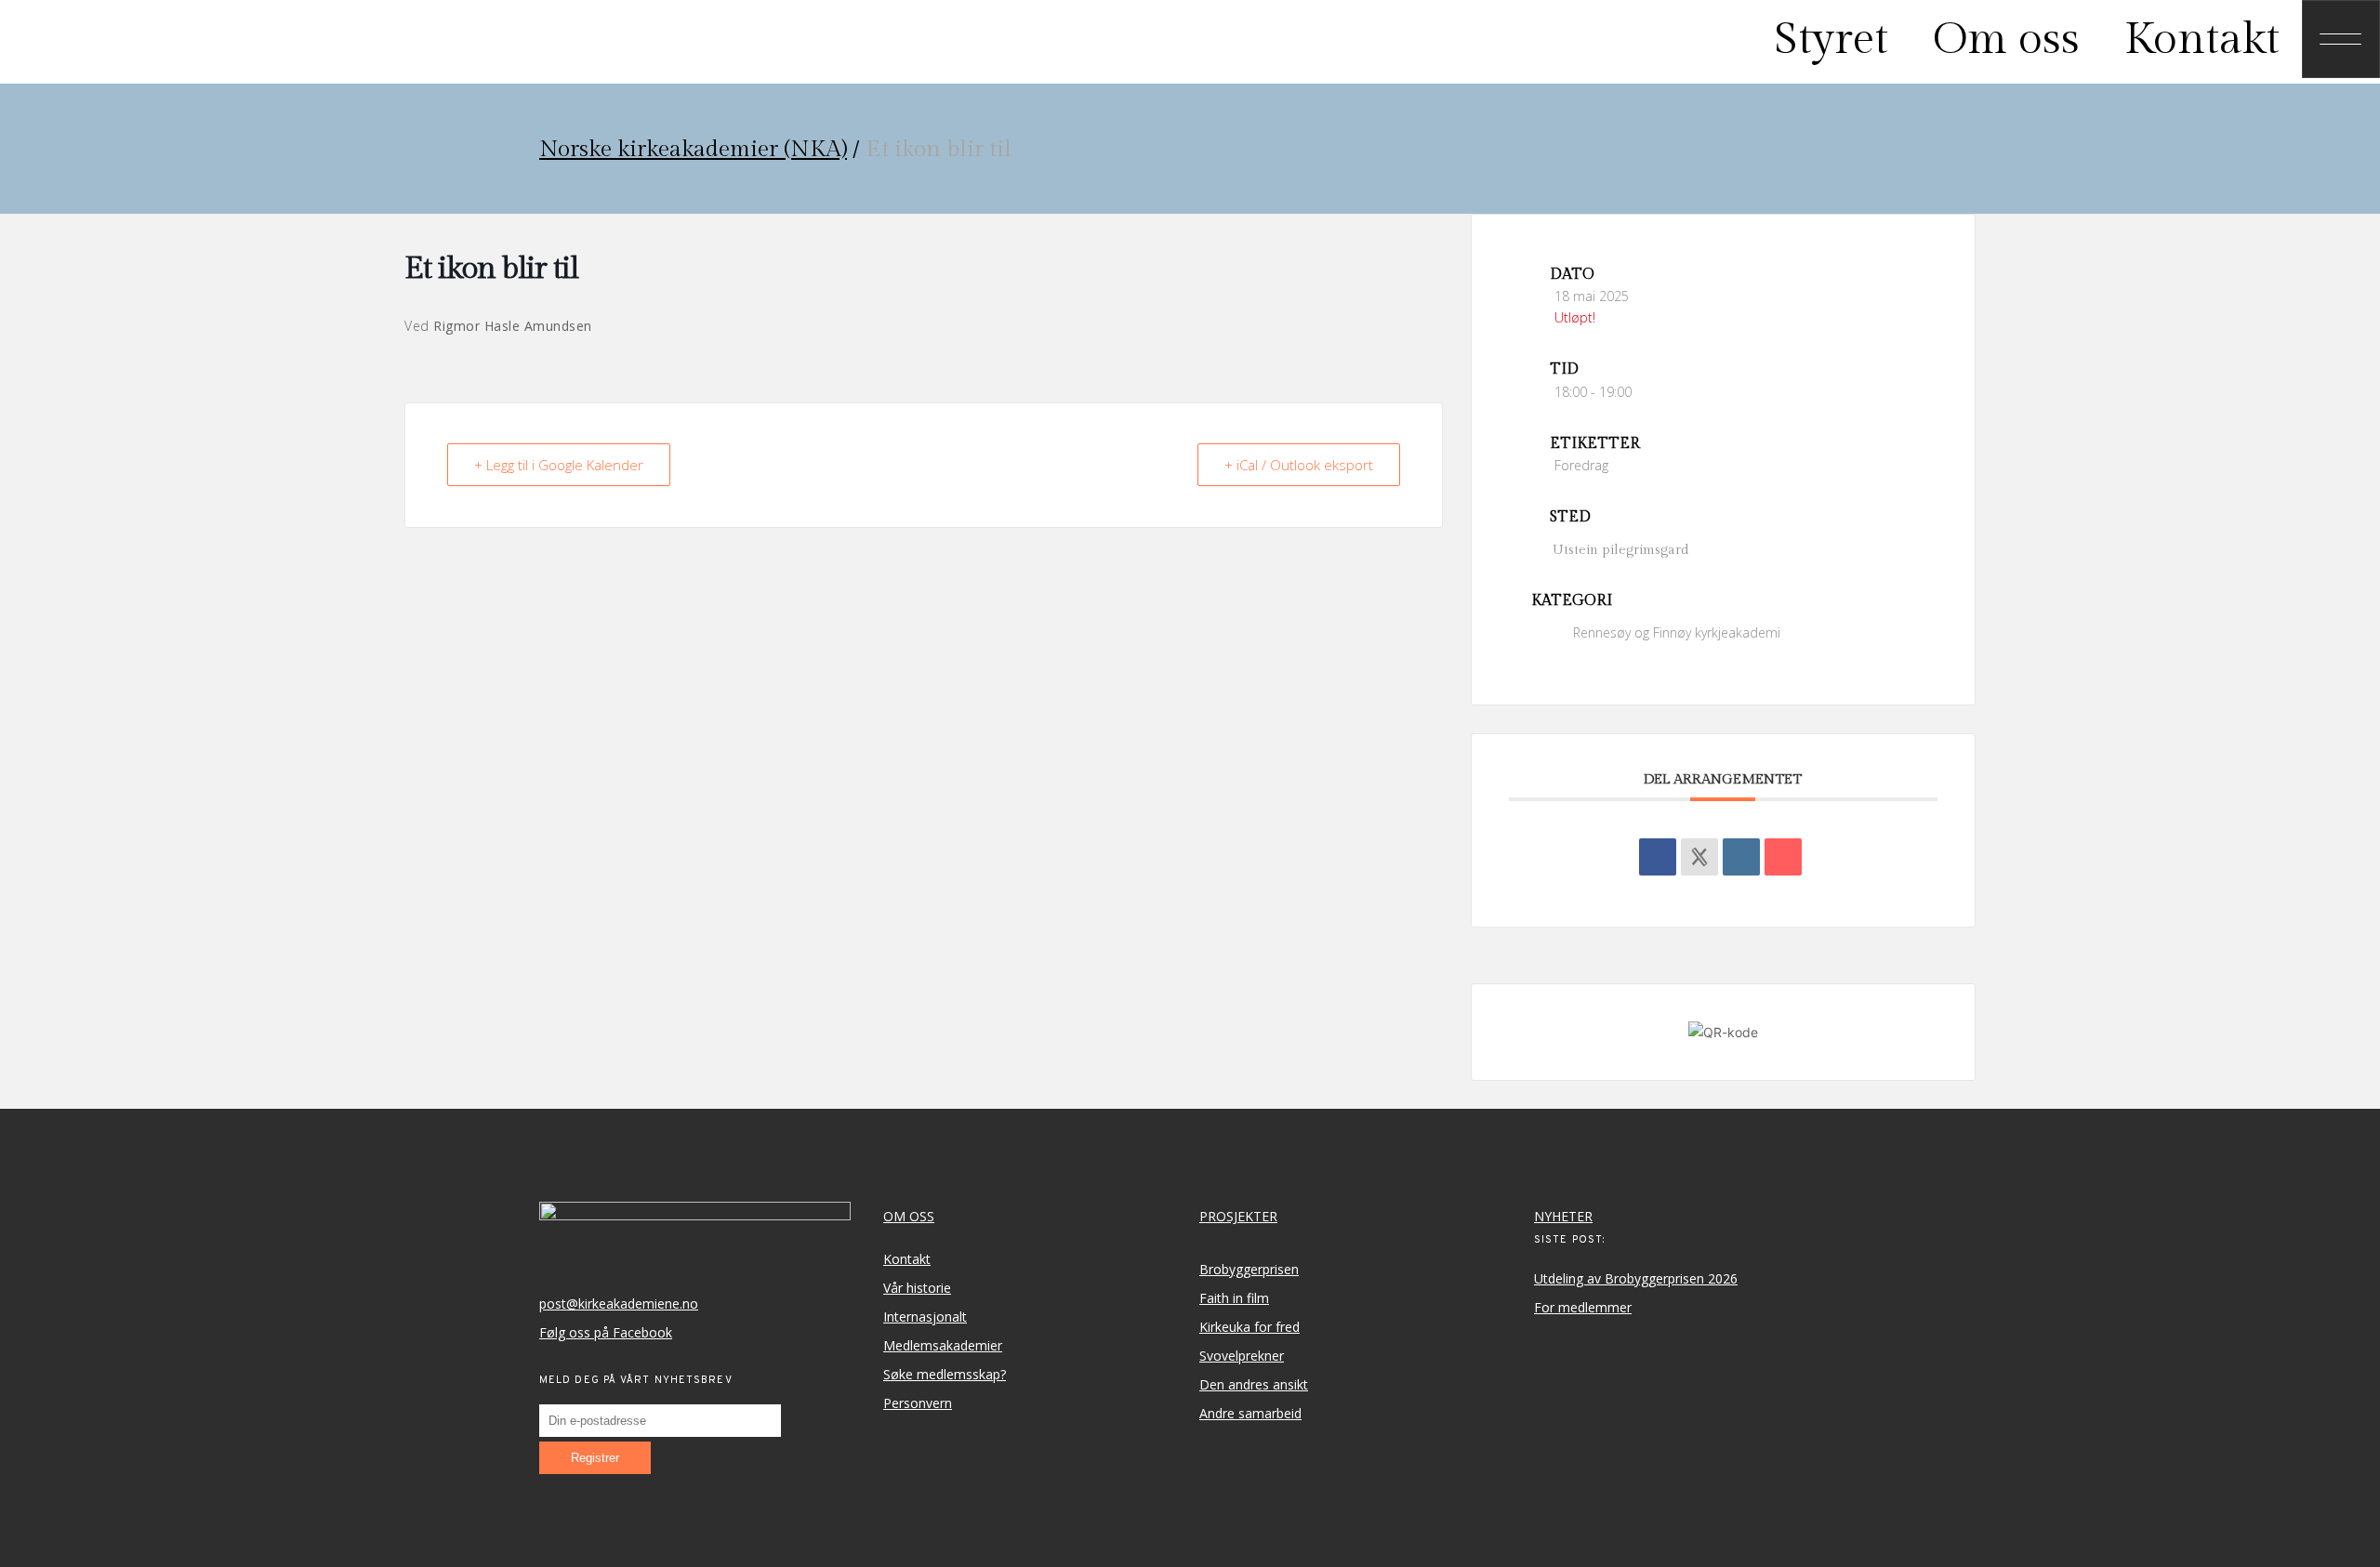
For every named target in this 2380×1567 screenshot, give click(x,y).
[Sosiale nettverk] (1699, 857)
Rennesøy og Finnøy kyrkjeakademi (1677, 632)
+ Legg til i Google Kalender (559, 465)
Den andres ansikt (1254, 1384)
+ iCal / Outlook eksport (1299, 465)
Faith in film (1234, 1298)
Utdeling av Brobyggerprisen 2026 (1636, 1278)
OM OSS (909, 1216)
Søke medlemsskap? (945, 1374)
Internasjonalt (925, 1317)
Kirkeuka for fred (1249, 1327)
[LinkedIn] (1741, 857)
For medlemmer (1583, 1307)
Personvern (918, 1403)
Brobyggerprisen (1249, 1269)
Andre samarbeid (1250, 1413)
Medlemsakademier (943, 1345)
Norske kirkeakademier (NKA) (693, 149)
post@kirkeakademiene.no (619, 1304)
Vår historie (917, 1288)
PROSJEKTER (1238, 1216)
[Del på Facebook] (1658, 857)
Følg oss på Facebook (606, 1332)
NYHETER (1563, 1216)
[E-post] (1783, 857)
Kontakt (907, 1259)
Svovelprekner (1242, 1356)
